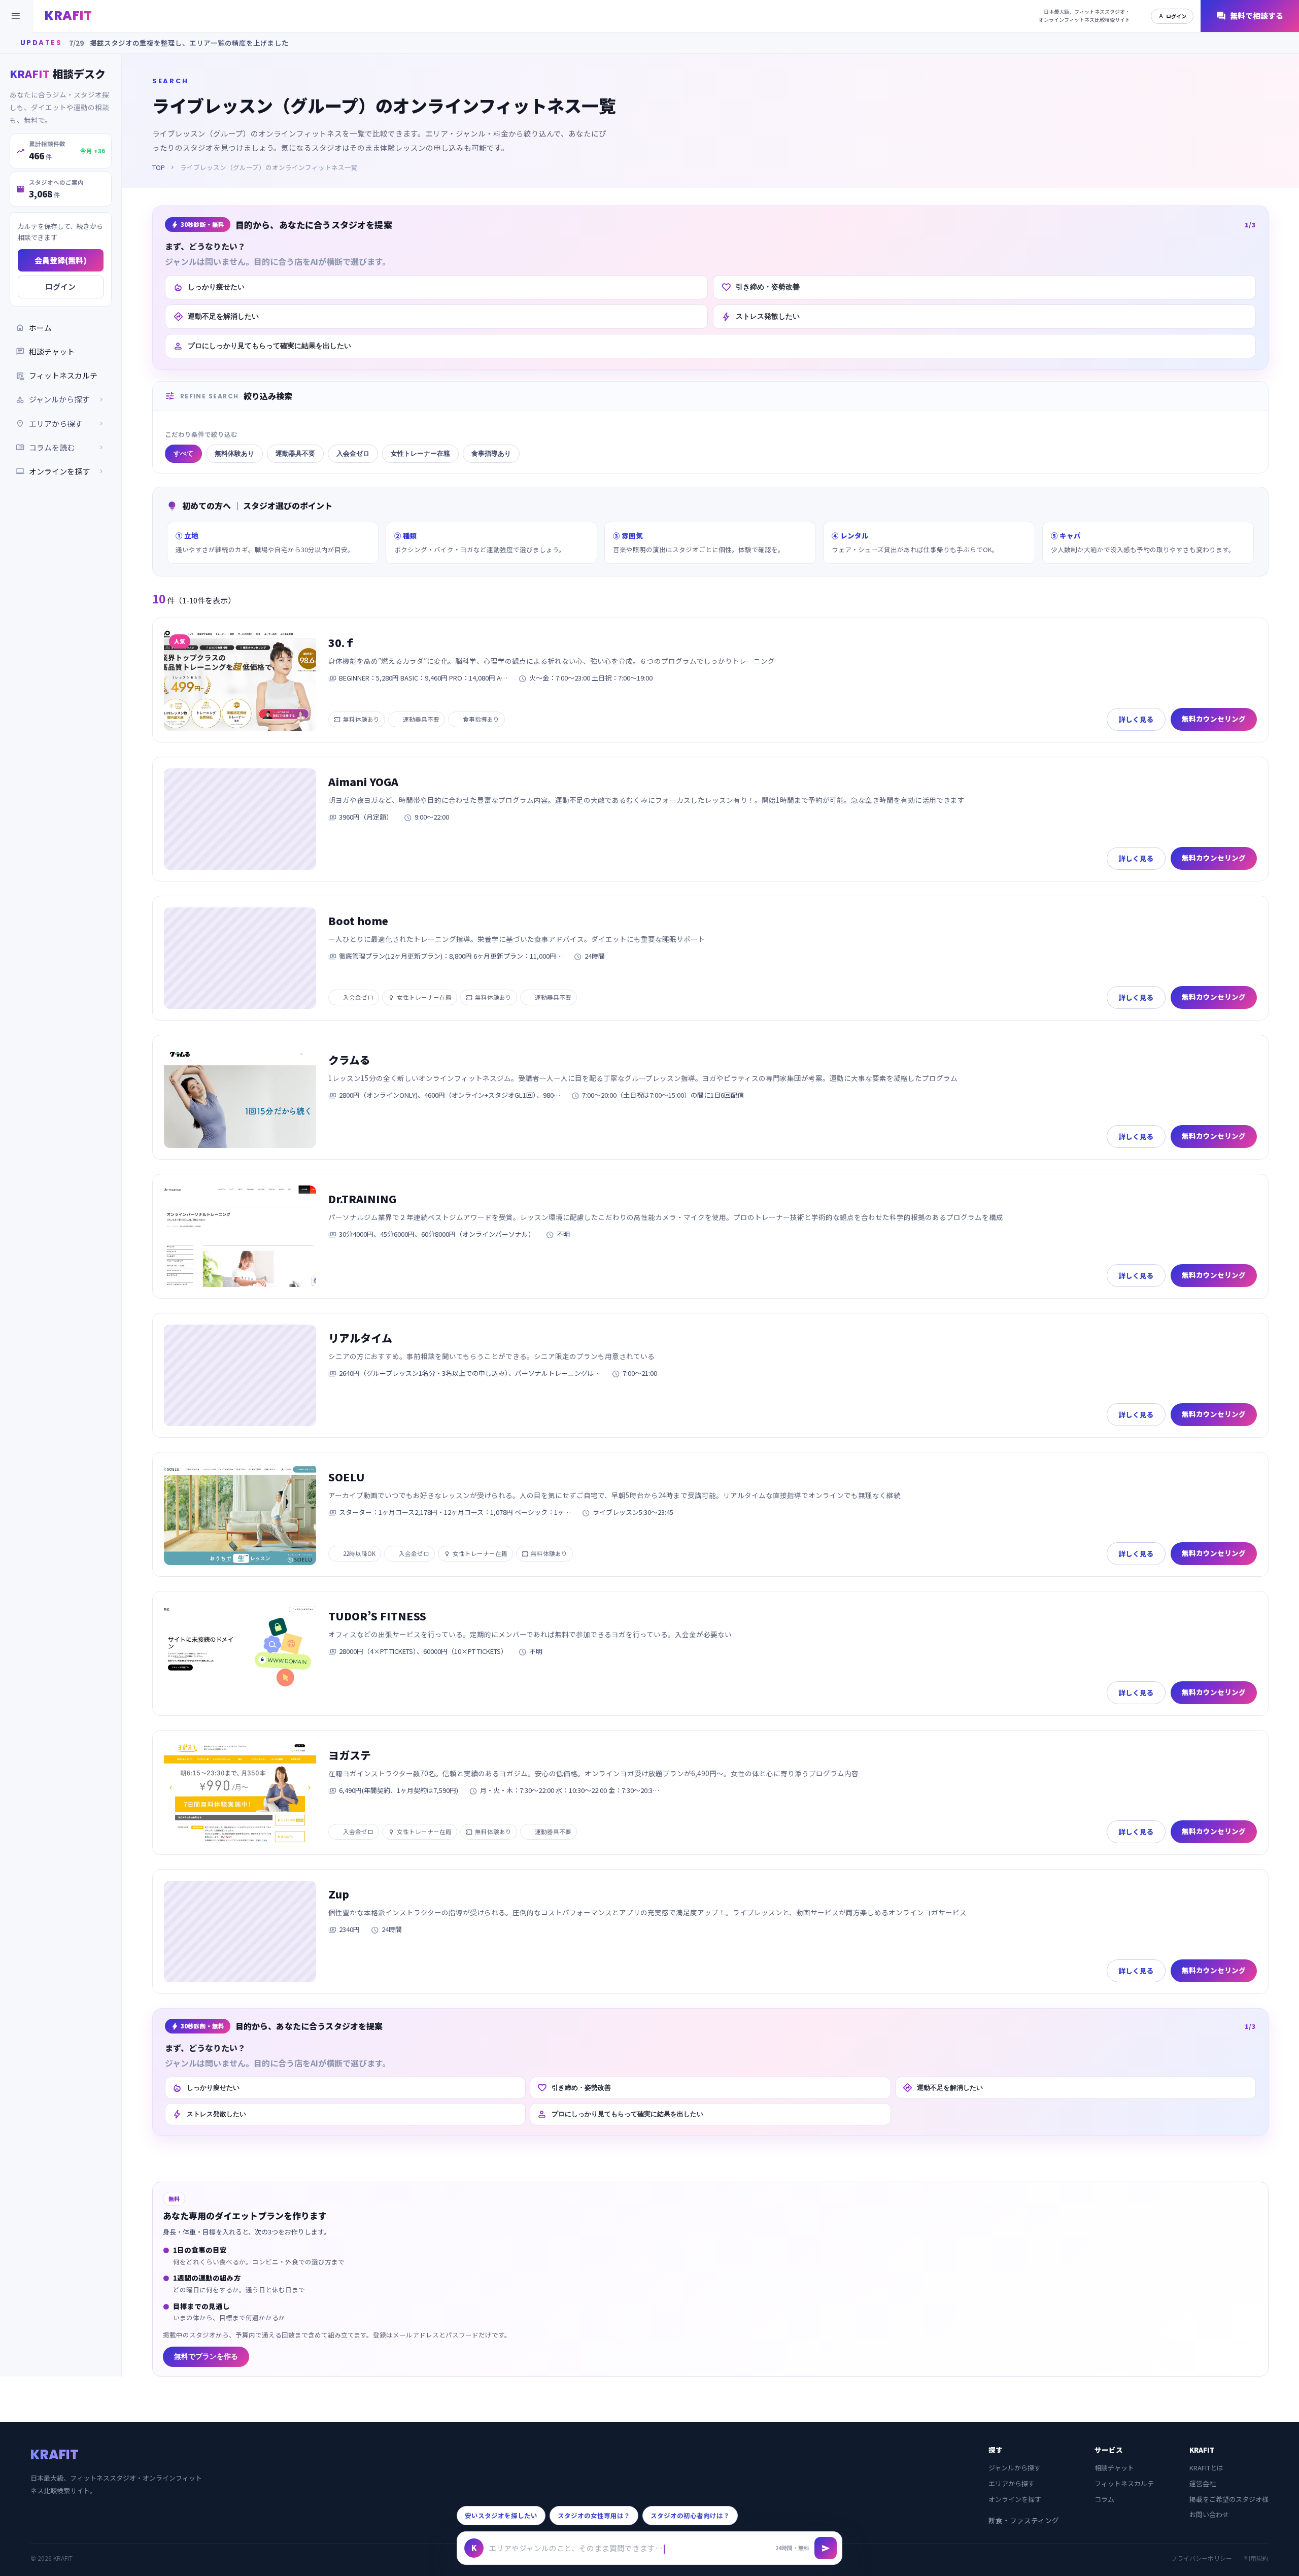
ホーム (34, 328)
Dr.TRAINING (362, 1199)
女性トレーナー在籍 (420, 453)
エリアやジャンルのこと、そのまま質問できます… (576, 2548)
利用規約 (1256, 2558)
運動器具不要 (295, 453)
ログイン (1172, 16)
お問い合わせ (1209, 2514)
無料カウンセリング (1214, 719)
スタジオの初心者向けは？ (690, 2515)
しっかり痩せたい (209, 287)
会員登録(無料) (61, 260)
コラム (1104, 2499)
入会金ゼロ (353, 453)
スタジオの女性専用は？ (594, 2515)
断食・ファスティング (1024, 2520)
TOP (159, 167)
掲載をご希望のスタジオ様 (1229, 2499)
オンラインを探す (61, 471)
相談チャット (45, 351)
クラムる (349, 1060)
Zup (339, 1894)
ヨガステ (350, 1755)
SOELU (347, 1477)
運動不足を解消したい (216, 317)
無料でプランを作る (206, 2357)
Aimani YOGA (363, 782)
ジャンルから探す (1015, 2468)
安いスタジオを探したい (501, 2515)
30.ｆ (342, 642)
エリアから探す (1012, 2483)
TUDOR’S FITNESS (377, 1616)
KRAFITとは (1206, 2468)
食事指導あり (491, 453)
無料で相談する (1250, 16)
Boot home (358, 921)
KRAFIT (68, 15)
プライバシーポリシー (1202, 2558)
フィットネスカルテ (57, 375)
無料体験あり (234, 453)
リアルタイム (360, 1338)
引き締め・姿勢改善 (760, 287)
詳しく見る (1136, 719)
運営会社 (1203, 2483)
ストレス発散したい (760, 317)
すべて (183, 453)
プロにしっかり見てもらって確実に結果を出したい (262, 346)
